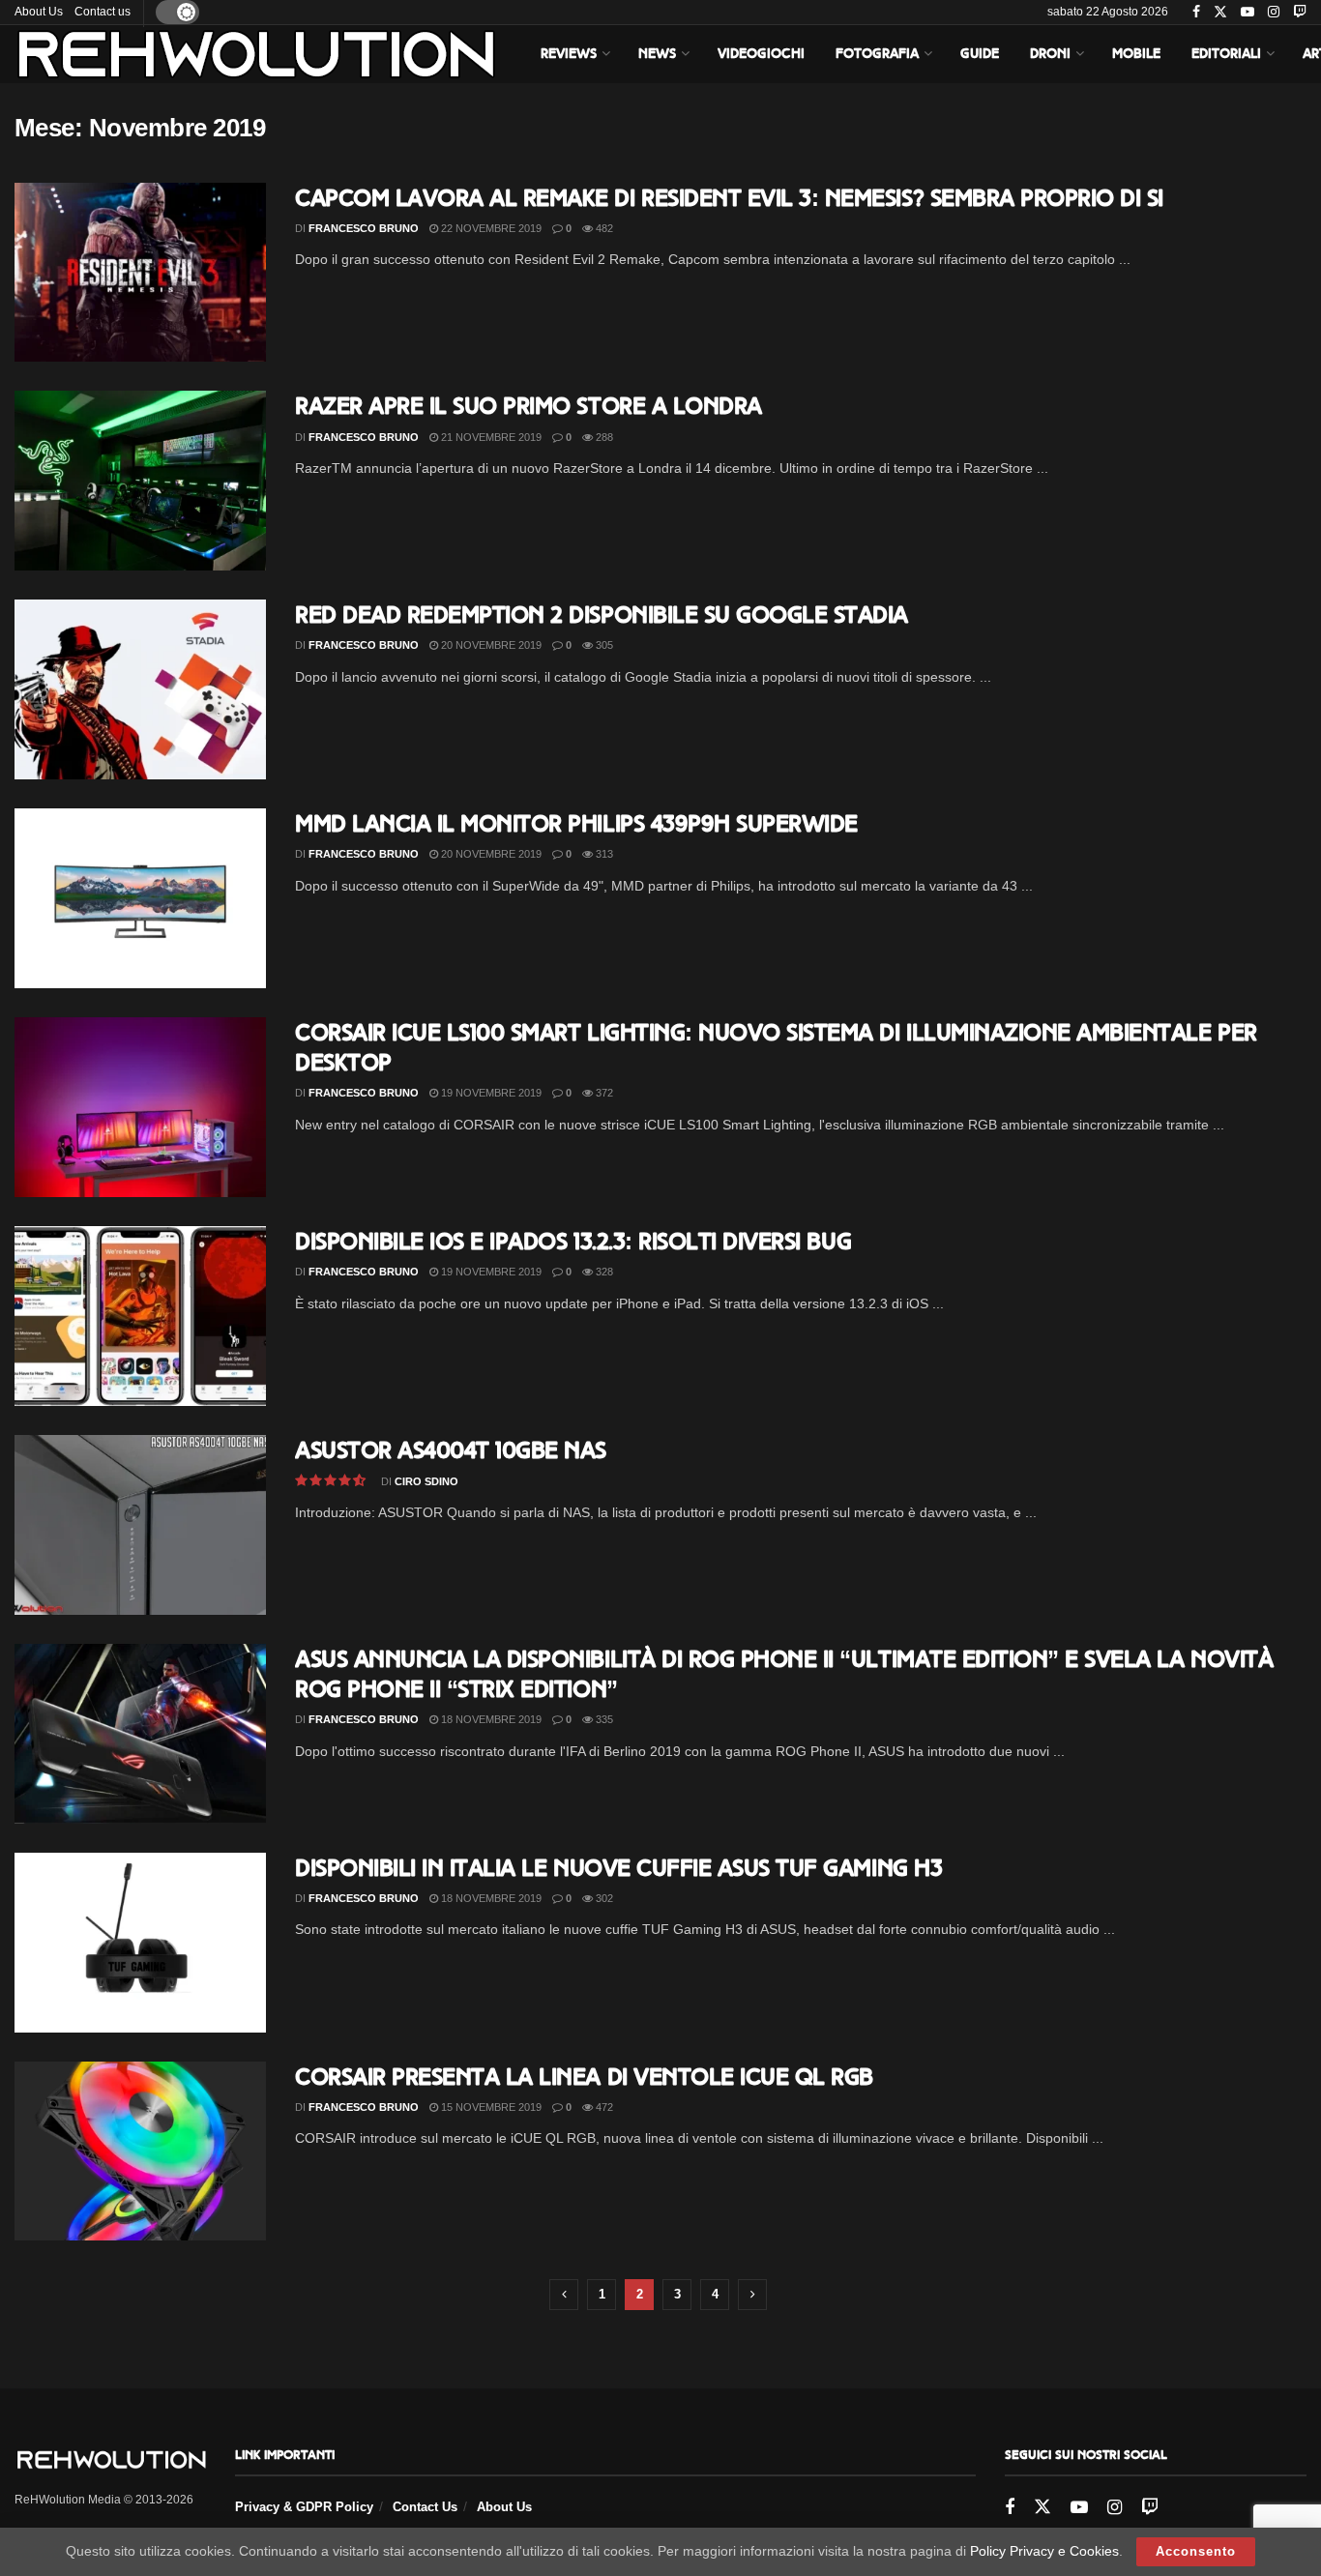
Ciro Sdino (426, 1481)
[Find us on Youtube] (1248, 13)
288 (603, 437)
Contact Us (425, 2507)
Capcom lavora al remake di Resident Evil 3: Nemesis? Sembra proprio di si (729, 198)
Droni (1050, 54)
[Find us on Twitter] (1220, 13)
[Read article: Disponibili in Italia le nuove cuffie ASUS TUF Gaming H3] (140, 1943)
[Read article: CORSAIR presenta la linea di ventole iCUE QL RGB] (140, 2152)
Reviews (569, 54)
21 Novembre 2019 (490, 437)
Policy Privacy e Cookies (1044, 2551)
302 (603, 1898)
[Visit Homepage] (256, 54)
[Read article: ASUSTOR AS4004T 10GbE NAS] (140, 1525)
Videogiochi (761, 54)
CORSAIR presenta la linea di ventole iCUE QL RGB (584, 2077)
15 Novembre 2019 (490, 2107)
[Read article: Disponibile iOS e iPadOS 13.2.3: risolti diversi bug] (140, 1316)
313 (603, 854)
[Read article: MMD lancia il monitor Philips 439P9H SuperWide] (140, 898)
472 (603, 2107)
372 (603, 1093)
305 (603, 645)
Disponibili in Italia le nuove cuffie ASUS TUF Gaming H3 (618, 1868)
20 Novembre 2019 (490, 645)
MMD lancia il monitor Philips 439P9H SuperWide (576, 823)
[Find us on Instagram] (1274, 13)
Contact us (103, 12)
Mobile (1136, 54)
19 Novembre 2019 (490, 1093)
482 (603, 228)
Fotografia (877, 54)
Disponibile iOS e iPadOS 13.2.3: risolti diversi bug (573, 1241)
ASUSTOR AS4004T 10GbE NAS (451, 1450)
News (657, 54)
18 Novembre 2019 (490, 1719)
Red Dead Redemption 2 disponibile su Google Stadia (602, 615)
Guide (980, 54)
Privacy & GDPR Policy (304, 2507)
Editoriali (1226, 54)
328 (603, 1272)
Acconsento (1196, 2551)
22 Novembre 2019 (490, 228)
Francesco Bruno (364, 228)
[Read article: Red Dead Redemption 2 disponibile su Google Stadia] (140, 689)
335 (603, 1719)
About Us (39, 12)
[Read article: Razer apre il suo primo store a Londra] (140, 481)
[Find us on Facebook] (1196, 13)
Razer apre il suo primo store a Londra (528, 406)
